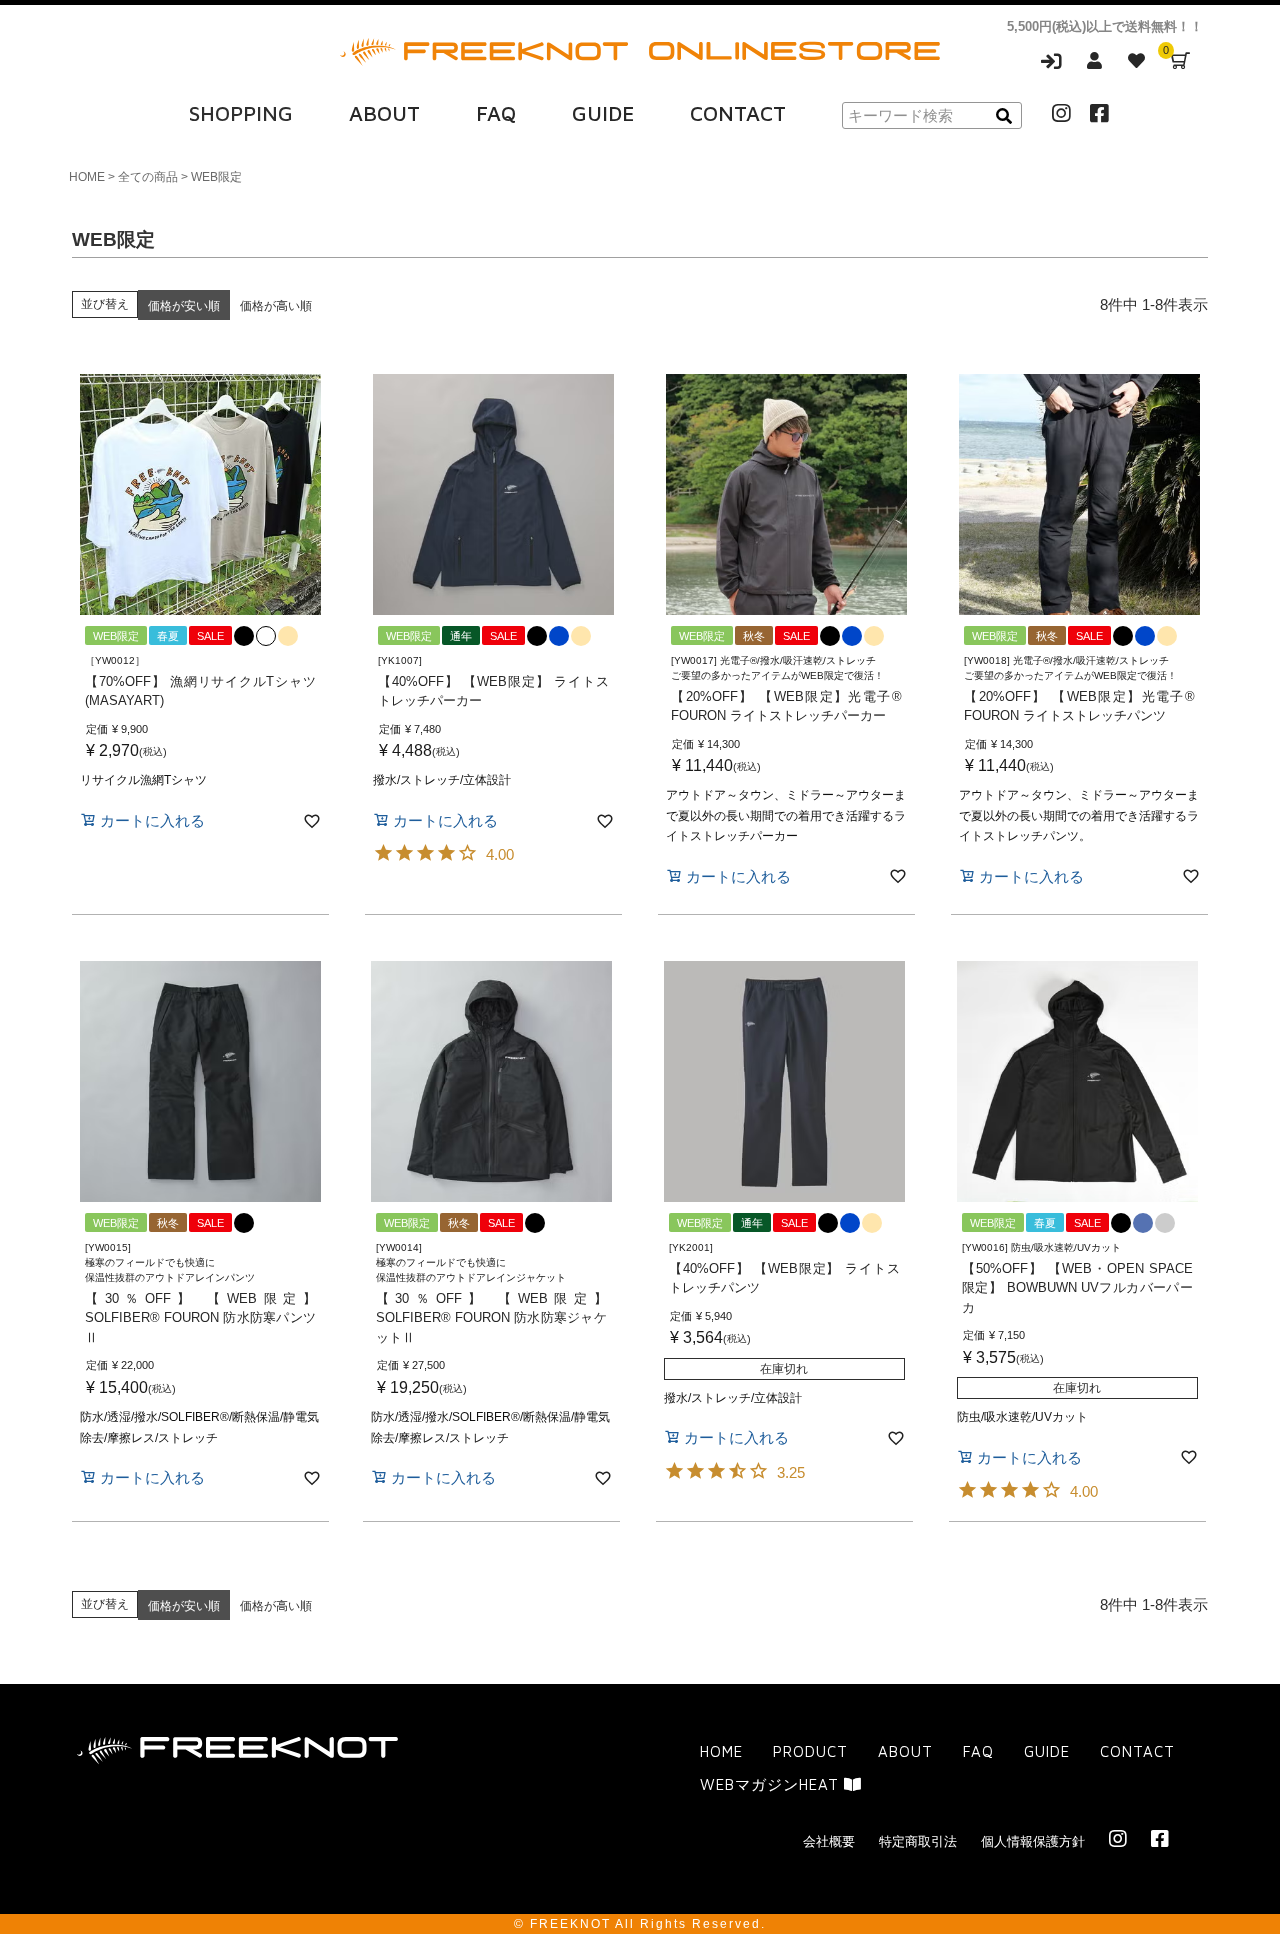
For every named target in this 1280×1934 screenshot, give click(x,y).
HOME (87, 177)
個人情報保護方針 (1033, 1841)
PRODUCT (810, 1751)
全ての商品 (148, 177)
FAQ (496, 113)
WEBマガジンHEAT (772, 1784)
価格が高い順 (276, 306)
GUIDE (603, 113)
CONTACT (738, 113)
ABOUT (384, 113)
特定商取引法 (918, 1841)
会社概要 (829, 1841)
